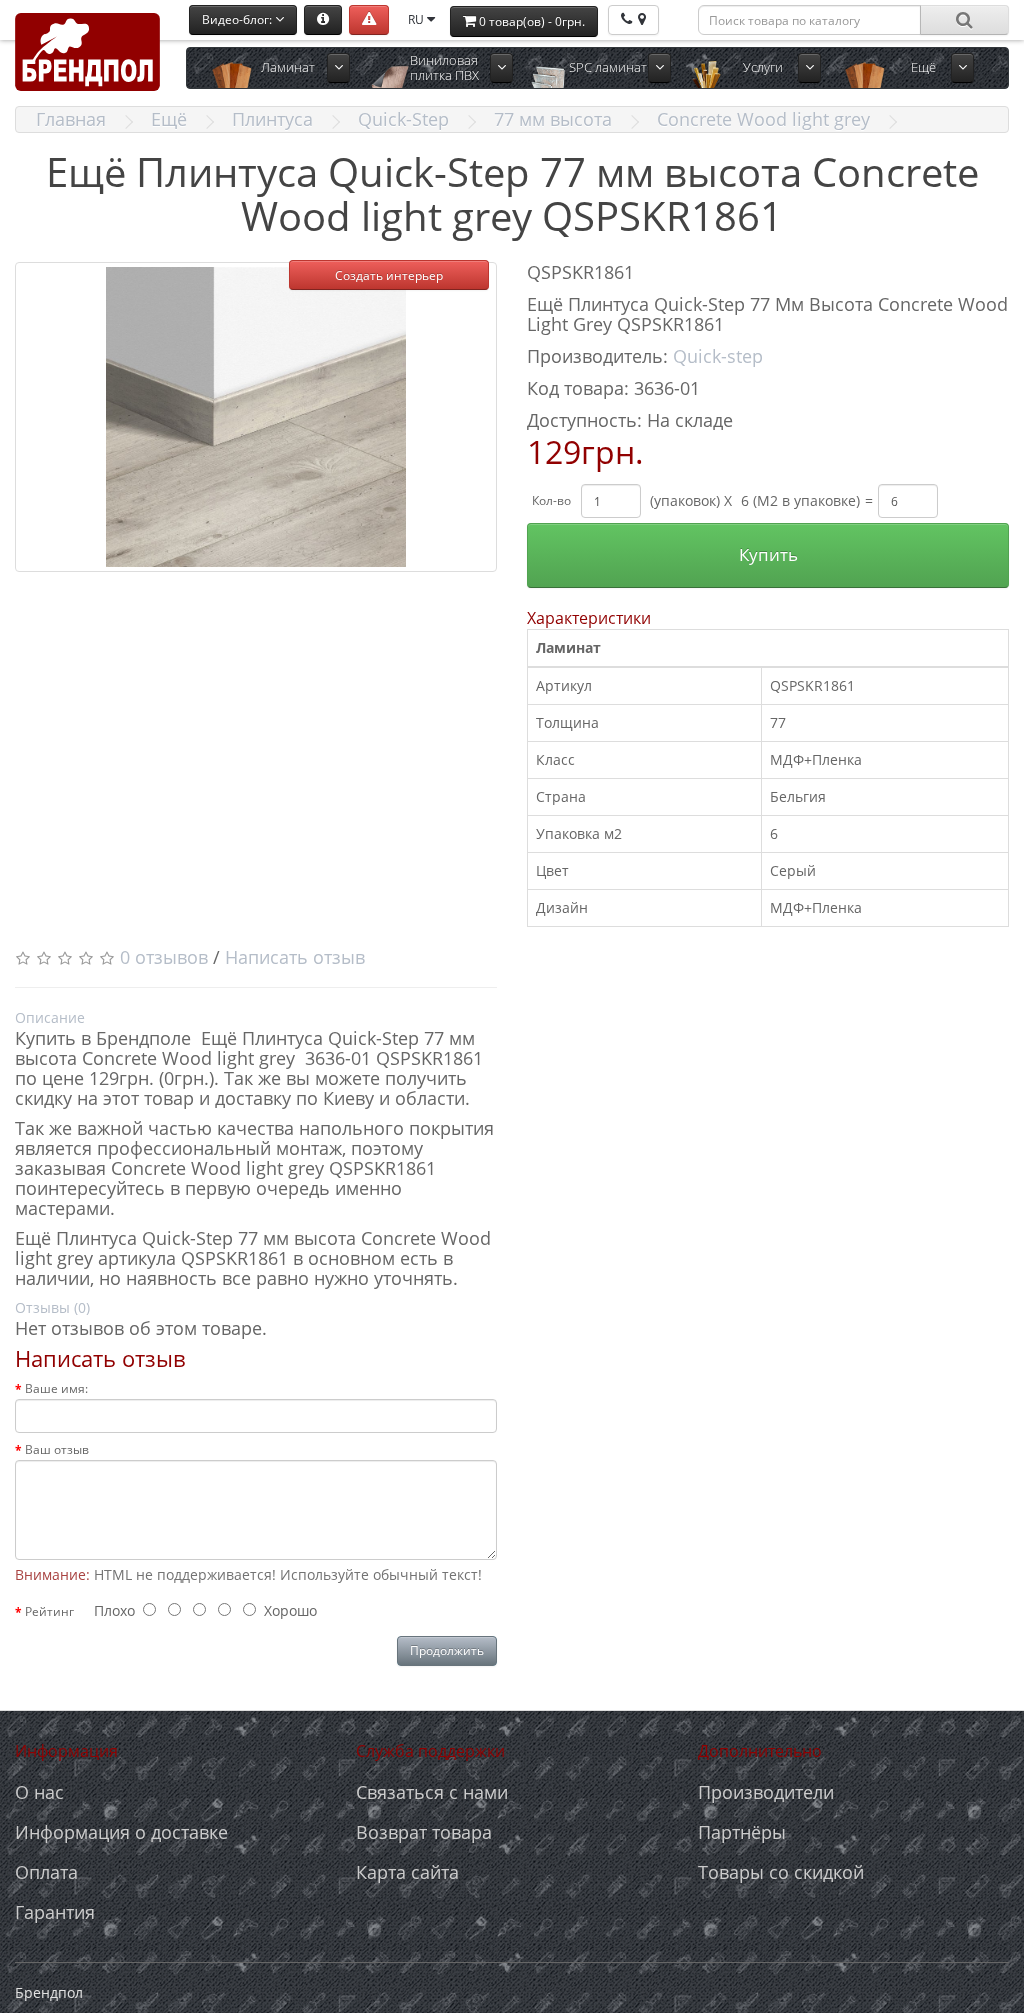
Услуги (763, 67)
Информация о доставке (121, 1832)
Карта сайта (407, 1872)
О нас (39, 1792)
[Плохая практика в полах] (369, 20)
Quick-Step (403, 119)
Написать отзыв (295, 957)
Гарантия (55, 1912)
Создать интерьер (389, 275)
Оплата (46, 1872)
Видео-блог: (238, 19)
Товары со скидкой (781, 1872)
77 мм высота (553, 119)
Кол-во (551, 500)
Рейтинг (49, 1611)
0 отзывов (164, 957)
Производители (766, 1792)
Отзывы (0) (52, 1307)
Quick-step (718, 356)
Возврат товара (424, 1832)
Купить (768, 554)
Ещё (169, 119)
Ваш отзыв (57, 1449)
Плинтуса (272, 119)
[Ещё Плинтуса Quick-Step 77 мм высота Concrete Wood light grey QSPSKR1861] (256, 417)
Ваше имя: (56, 1388)
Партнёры (742, 1832)
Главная (71, 119)
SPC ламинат (608, 67)
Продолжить (447, 1650)
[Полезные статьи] (323, 20)
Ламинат (288, 67)
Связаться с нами (432, 1792)
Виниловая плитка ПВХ (444, 67)
